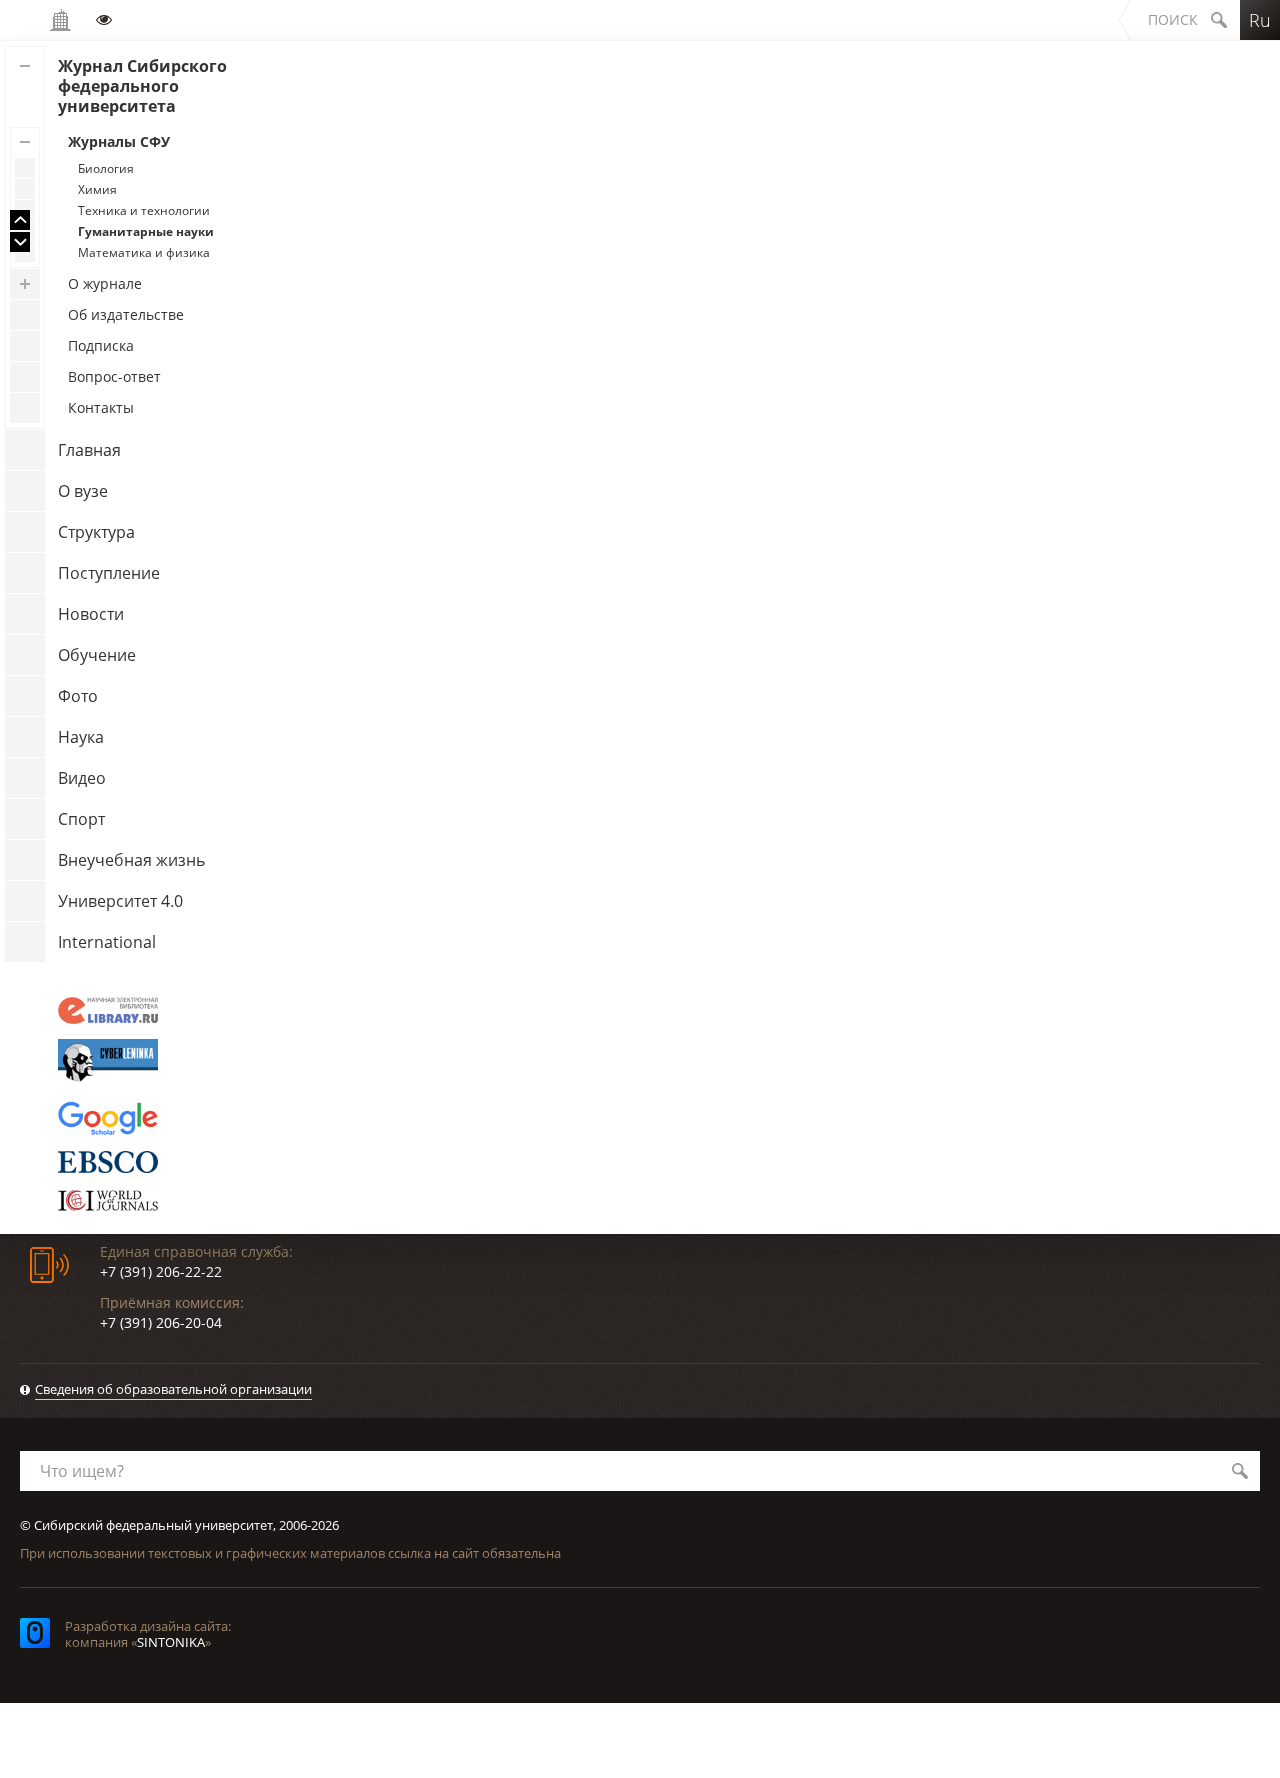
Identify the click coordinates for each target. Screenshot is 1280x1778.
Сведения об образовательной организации (173, 1389)
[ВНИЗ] (20, 242)
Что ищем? (82, 1471)
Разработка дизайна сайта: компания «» (148, 1634)
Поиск (1173, 19)
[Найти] (1240, 1471)
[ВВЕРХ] (20, 220)
